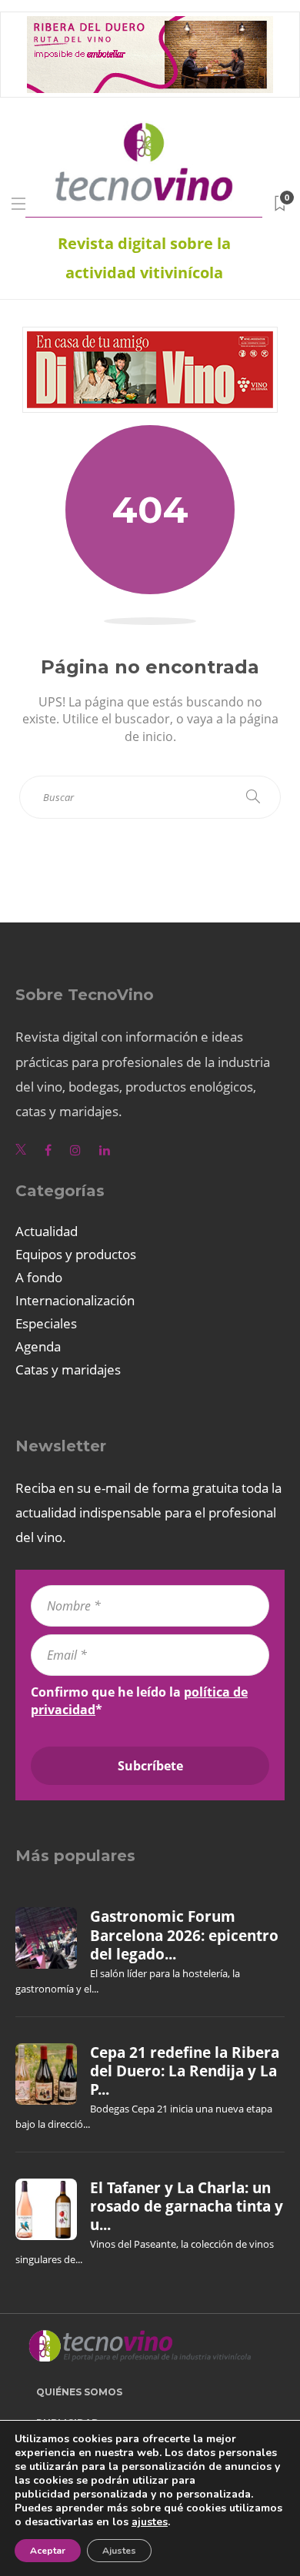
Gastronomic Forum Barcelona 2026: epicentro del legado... (184, 1935)
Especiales (46, 1323)
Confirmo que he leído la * (139, 1700)
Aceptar (48, 2551)
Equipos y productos (76, 1254)
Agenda (38, 1346)
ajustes (150, 2522)
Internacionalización (75, 1300)
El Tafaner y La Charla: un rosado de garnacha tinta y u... (187, 2207)
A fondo (39, 1277)
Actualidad (47, 1231)
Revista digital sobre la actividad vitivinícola (144, 258)
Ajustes (119, 2551)
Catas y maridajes (68, 1369)
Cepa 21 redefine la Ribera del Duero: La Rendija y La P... (185, 2071)
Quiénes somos (79, 2392)
